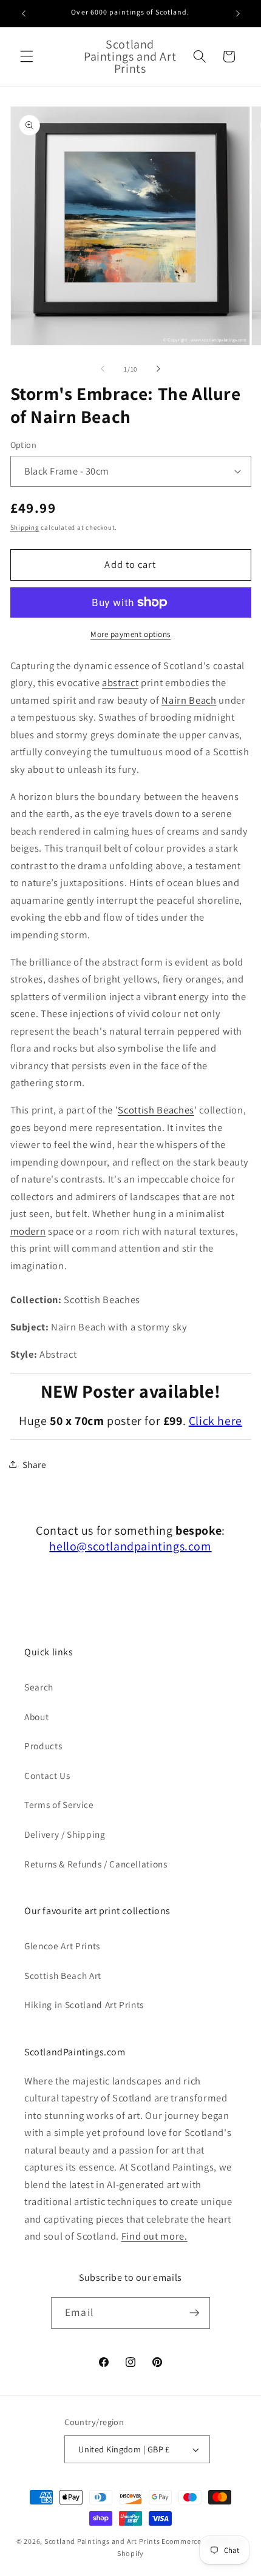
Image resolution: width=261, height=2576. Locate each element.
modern (28, 1231)
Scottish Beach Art (63, 1975)
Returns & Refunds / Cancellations (96, 1864)
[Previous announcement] (24, 13)
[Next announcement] (238, 13)
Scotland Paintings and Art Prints (102, 2541)
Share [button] (35, 1464)
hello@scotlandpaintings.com (130, 1546)
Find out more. (154, 2236)
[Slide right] (158, 369)
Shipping (25, 527)
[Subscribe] (194, 2313)
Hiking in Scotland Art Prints (84, 2004)
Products (43, 1746)
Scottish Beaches (156, 1110)
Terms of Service (59, 1804)
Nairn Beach (189, 700)
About (36, 1717)
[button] (27, 56)
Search (39, 1687)
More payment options (130, 634)
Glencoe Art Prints (62, 1946)
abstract (120, 682)
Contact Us (47, 1775)
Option (24, 445)
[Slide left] (103, 369)
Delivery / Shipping (65, 1834)
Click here (215, 1421)
